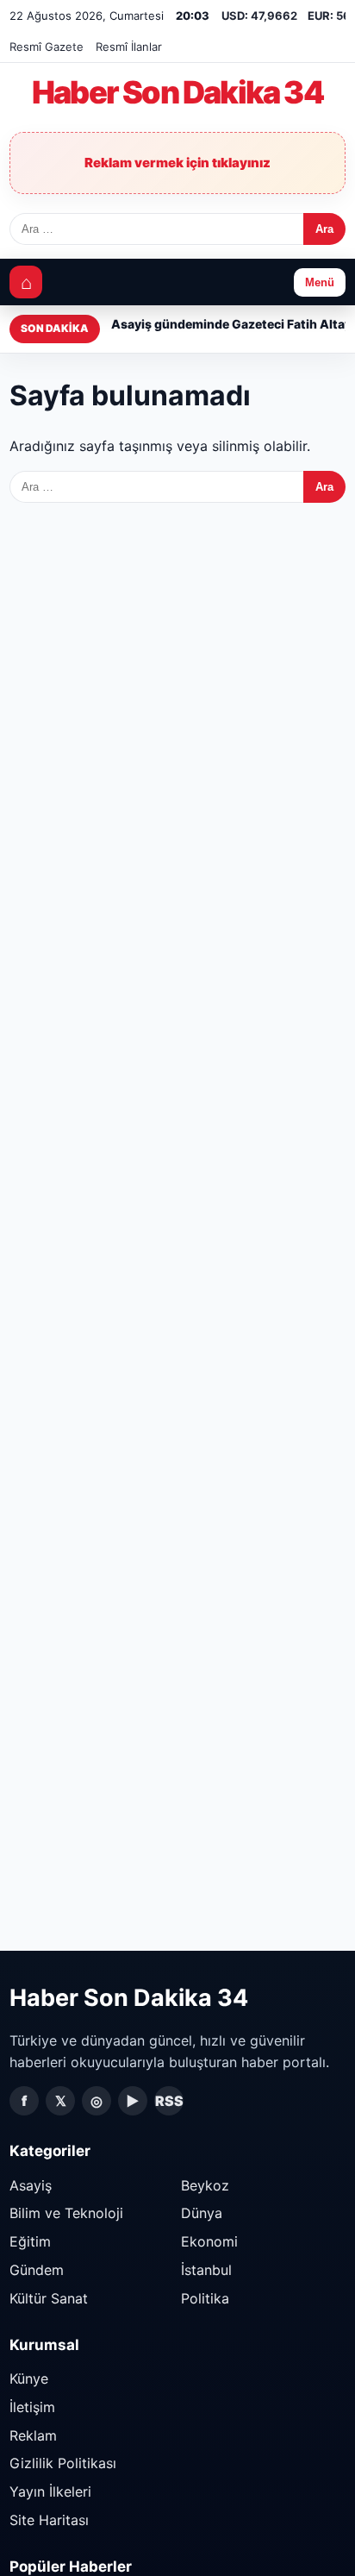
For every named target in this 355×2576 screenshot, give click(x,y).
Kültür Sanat (49, 2298)
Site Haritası (49, 2520)
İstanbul (206, 2270)
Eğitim (30, 2241)
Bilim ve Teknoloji (66, 2213)
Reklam (33, 2435)
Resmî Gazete (47, 47)
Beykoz (205, 2185)
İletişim (32, 2407)
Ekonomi (209, 2241)
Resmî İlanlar (129, 47)
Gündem (37, 2270)
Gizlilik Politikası (63, 2463)
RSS (169, 2101)
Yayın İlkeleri (50, 2491)
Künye (29, 2379)
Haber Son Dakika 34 (177, 93)
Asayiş (31, 2185)
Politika (205, 2298)
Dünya (202, 2213)
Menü (320, 282)
